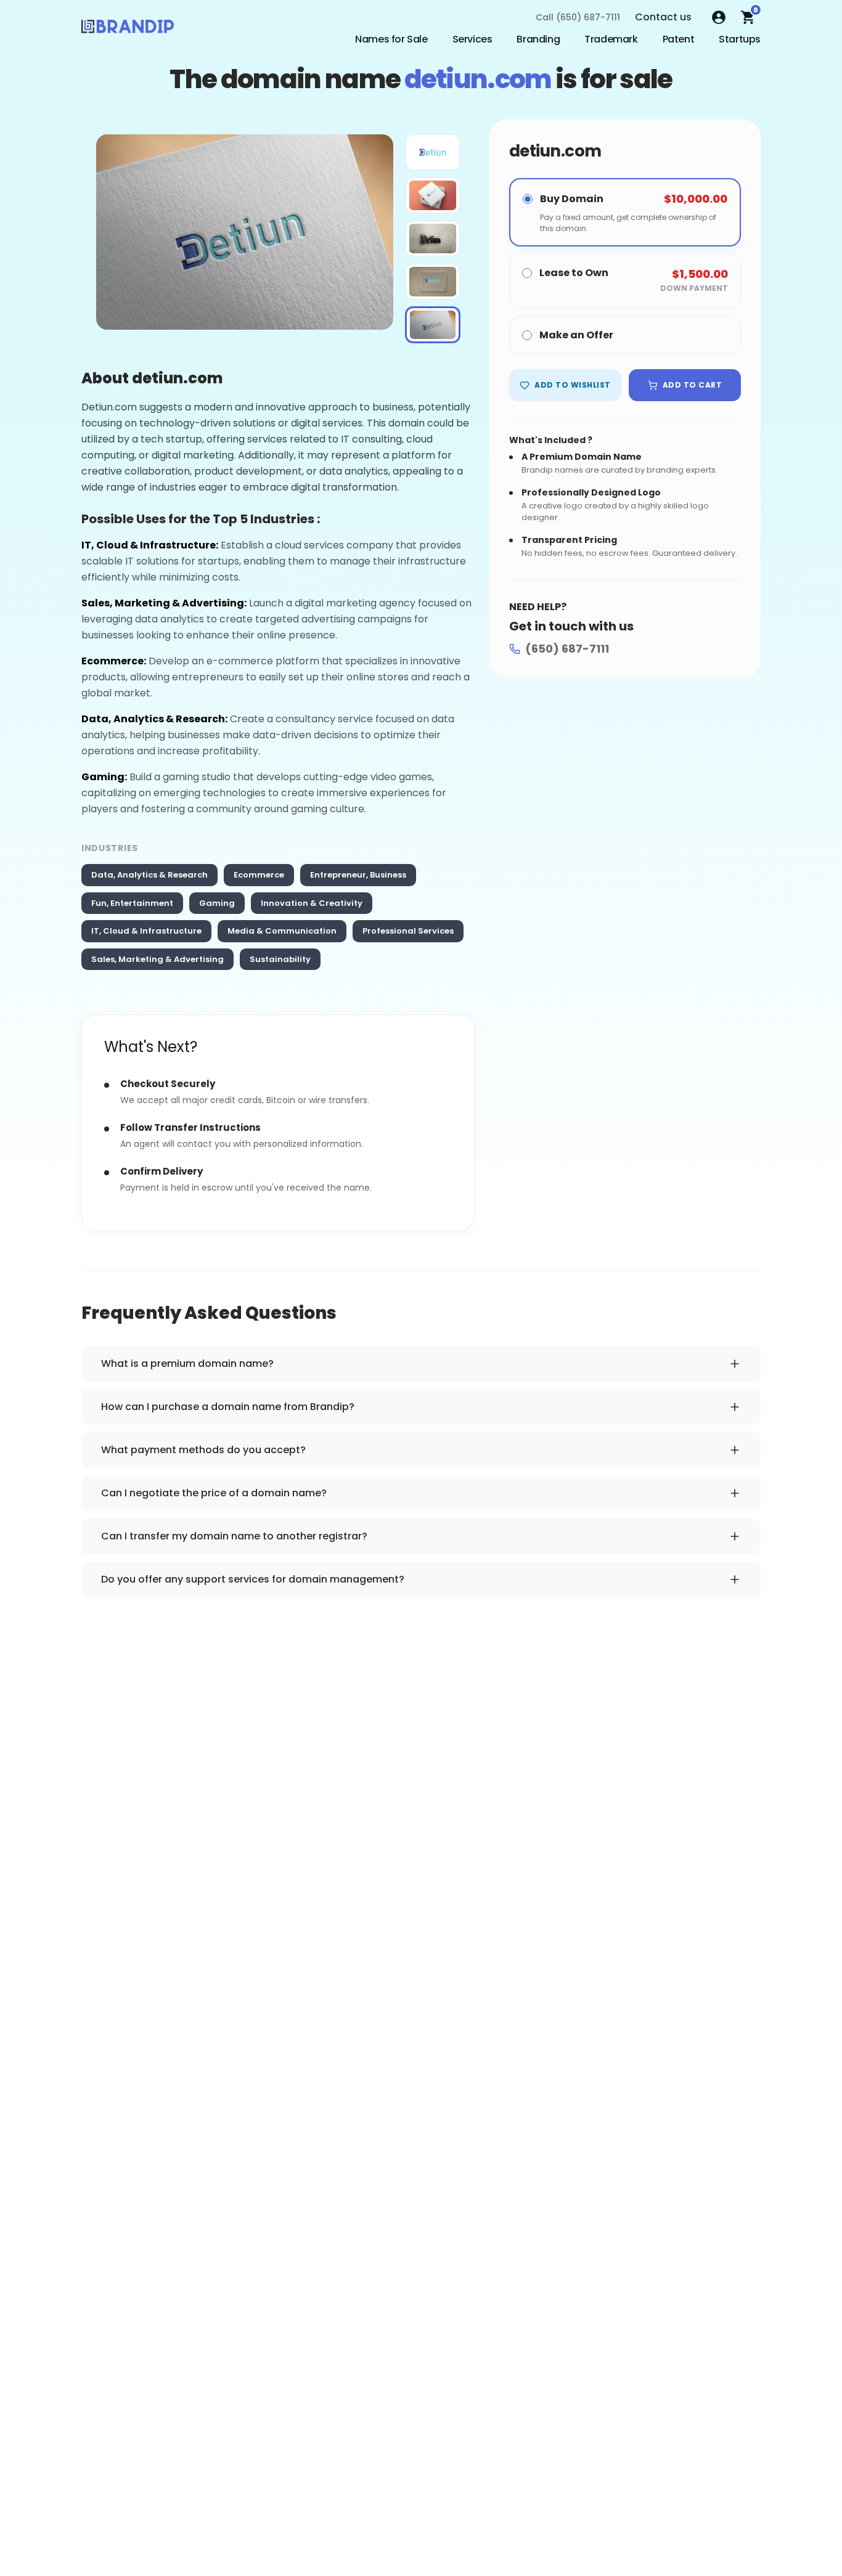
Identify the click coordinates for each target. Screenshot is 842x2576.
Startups (740, 39)
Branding (538, 39)
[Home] (128, 30)
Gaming (217, 903)
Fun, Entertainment (132, 903)
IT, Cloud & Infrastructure (146, 931)
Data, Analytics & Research (149, 875)
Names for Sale (391, 39)
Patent (679, 39)
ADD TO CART (692, 385)
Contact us (663, 17)
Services (472, 39)
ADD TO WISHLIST (572, 385)
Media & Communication (282, 931)
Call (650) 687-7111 (578, 17)
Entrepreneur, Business (358, 875)
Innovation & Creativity (312, 903)
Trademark (611, 39)
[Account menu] (719, 17)
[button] (433, 152)
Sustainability (280, 959)
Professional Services (408, 931)
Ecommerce (259, 875)
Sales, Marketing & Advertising (157, 959)
